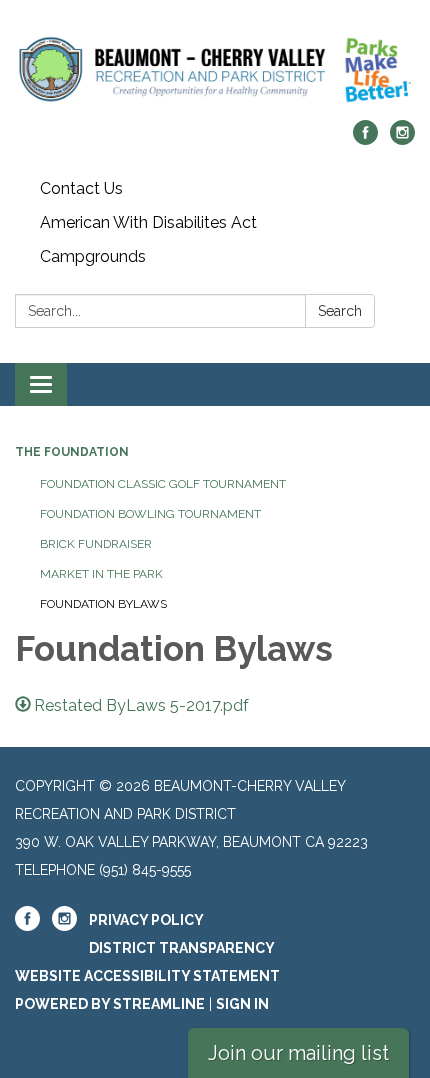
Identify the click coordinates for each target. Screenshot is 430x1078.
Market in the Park (101, 574)
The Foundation (72, 452)
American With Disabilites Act (148, 222)
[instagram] (402, 139)
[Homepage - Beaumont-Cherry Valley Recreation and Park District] (215, 70)
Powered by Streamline (110, 1004)
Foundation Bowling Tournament (150, 514)
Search (340, 311)
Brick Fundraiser (96, 544)
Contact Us (81, 188)
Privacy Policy (146, 920)
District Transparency (182, 948)
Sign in (242, 1004)
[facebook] (365, 139)
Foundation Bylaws (103, 604)
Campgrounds (93, 256)
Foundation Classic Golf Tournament (163, 484)
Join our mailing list (298, 1053)
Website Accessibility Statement (147, 976)
